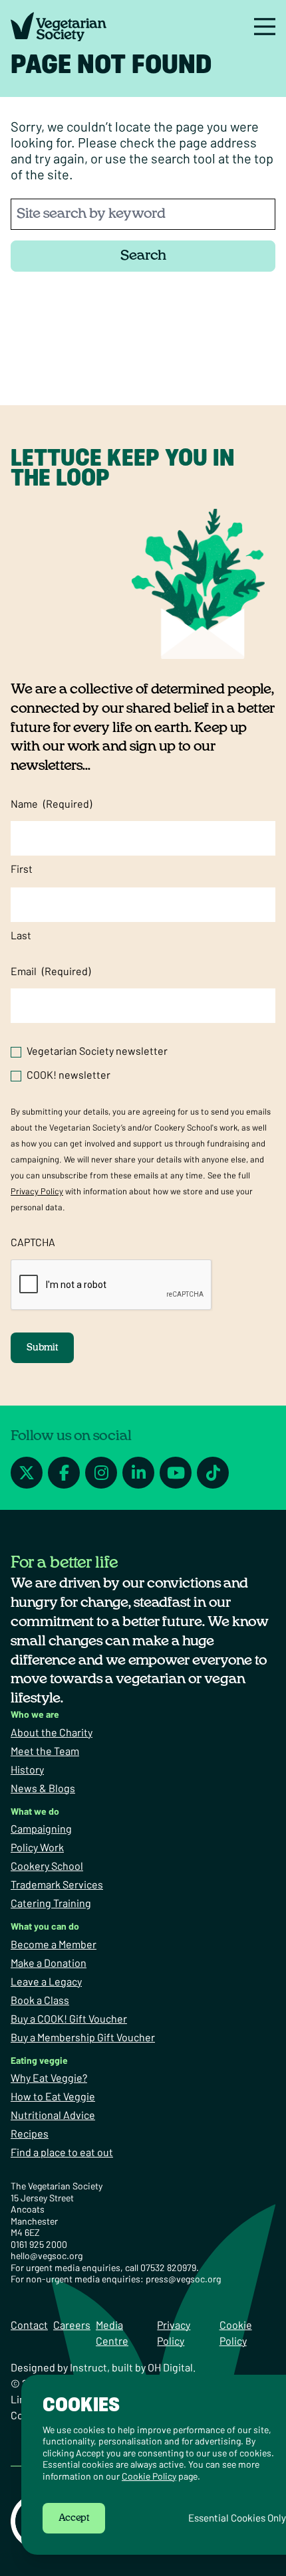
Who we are (35, 1714)
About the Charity (52, 1732)
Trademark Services (57, 1884)
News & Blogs (43, 1788)
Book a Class (40, 2000)
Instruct (88, 2367)
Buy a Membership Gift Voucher (83, 2037)
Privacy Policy (37, 1191)
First (22, 869)
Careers (72, 2325)
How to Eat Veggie (53, 2096)
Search (143, 255)
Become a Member (54, 1944)
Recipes (30, 2133)
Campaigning (41, 1828)
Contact (29, 2325)
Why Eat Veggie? (49, 2077)
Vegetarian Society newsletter (97, 1051)
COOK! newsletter (69, 1074)
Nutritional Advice (53, 2115)
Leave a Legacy (46, 1981)
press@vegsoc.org (183, 2279)
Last (21, 935)
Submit (42, 1348)
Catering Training (51, 1903)
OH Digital (170, 2367)
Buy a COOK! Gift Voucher (69, 2018)
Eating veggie (39, 2060)
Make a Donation (49, 1963)
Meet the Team (45, 1751)
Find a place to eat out (62, 2152)
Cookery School (47, 1866)
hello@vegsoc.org (47, 2255)
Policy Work (37, 1847)
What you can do (45, 1926)
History (27, 1769)
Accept (74, 2518)
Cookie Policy (149, 2476)
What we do (35, 1811)
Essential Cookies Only (237, 2518)
